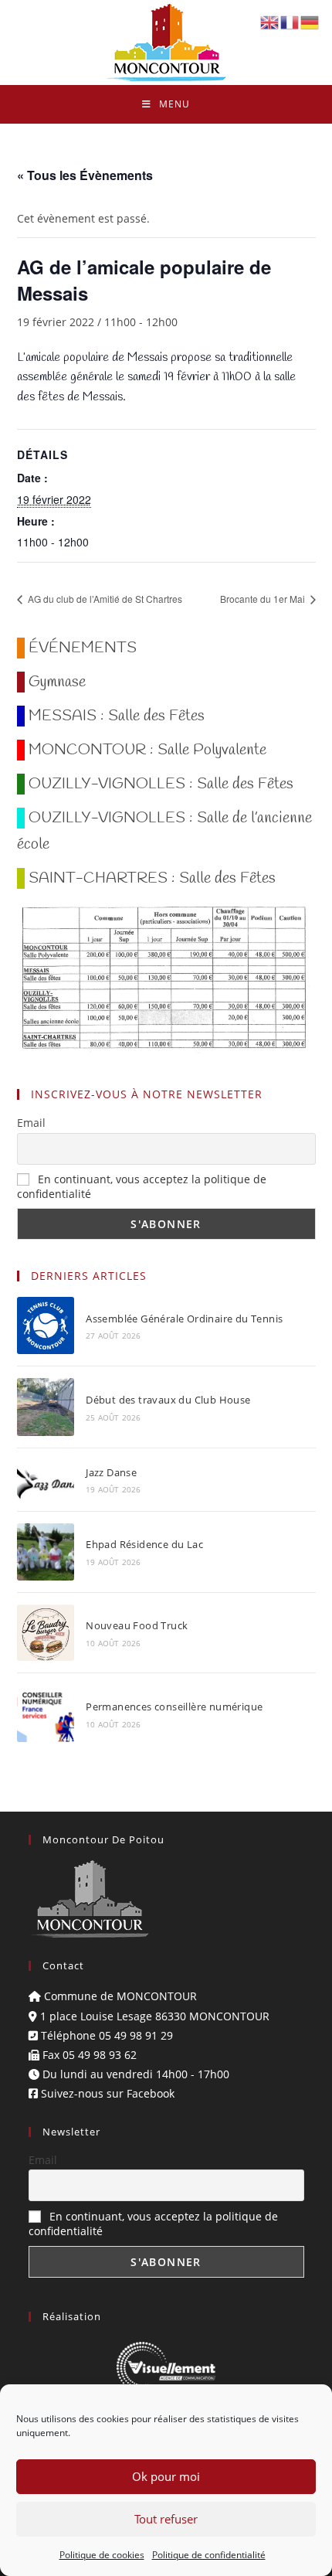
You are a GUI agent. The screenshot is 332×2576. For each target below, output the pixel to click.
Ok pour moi (166, 2476)
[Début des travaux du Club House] (46, 1407)
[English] (270, 21)
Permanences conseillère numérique (174, 1707)
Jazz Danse (111, 1472)
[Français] (290, 21)
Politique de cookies (102, 2555)
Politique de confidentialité (209, 2555)
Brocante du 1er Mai (264, 599)
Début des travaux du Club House (168, 1400)
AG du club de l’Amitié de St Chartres (104, 599)
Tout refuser (166, 2519)
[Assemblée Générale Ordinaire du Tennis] (46, 1325)
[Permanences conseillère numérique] (46, 1713)
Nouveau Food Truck (137, 1625)
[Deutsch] (310, 21)
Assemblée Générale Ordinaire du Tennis (184, 1319)
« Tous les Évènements (85, 175)
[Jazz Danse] (46, 1480)
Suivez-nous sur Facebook (106, 2093)
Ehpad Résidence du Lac (144, 1544)
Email (31, 1123)
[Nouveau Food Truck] (46, 1633)
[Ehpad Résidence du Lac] (46, 1552)
